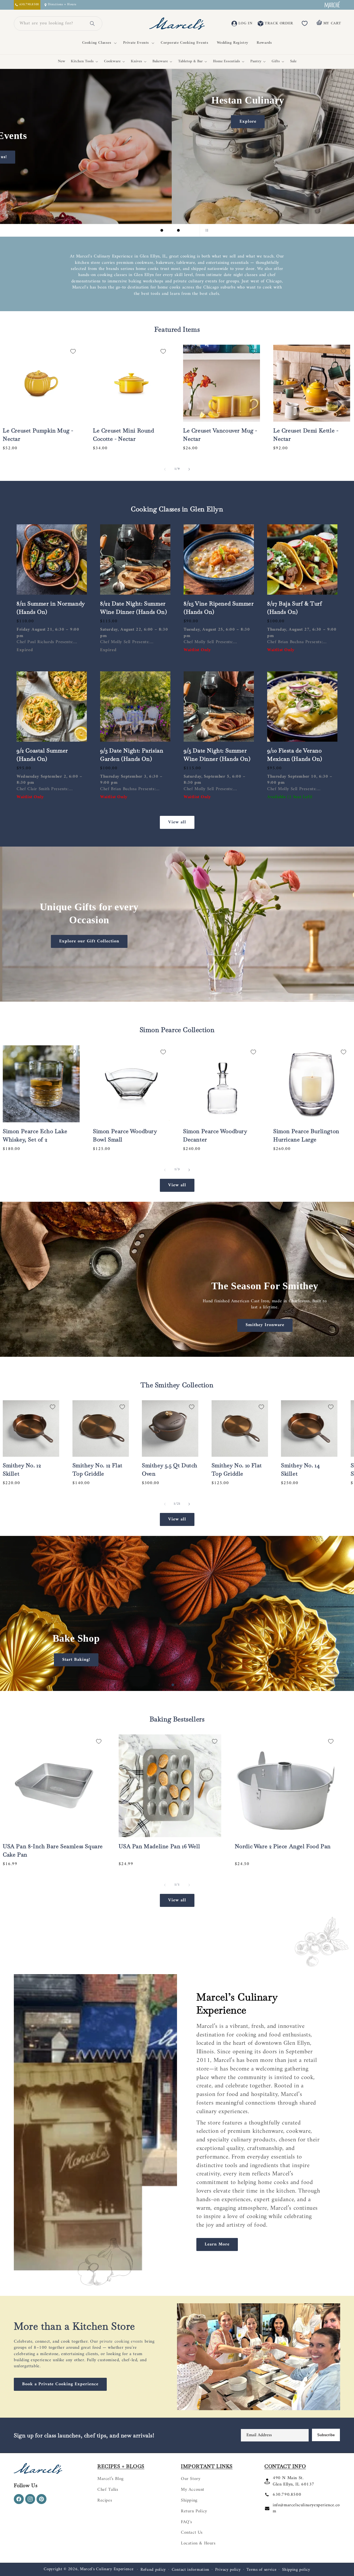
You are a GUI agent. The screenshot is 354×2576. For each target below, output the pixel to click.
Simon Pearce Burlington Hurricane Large (306, 1135)
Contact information (191, 2570)
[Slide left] (165, 469)
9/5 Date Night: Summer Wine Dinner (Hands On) (217, 755)
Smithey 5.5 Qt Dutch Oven (170, 1469)
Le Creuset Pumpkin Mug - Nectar (38, 435)
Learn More (217, 2244)
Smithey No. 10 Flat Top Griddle (237, 1469)
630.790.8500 (287, 2495)
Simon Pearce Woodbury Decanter (215, 1135)
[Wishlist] (305, 24)
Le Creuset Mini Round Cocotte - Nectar (124, 435)
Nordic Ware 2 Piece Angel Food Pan (283, 1846)
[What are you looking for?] (92, 24)
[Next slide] (192, 230)
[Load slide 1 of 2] (173, 1685)
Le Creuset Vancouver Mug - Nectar (220, 435)
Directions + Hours (62, 5)
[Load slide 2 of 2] (181, 1685)
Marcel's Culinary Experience (107, 2569)
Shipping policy (296, 2570)
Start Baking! (76, 1659)
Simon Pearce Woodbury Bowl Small (125, 1135)
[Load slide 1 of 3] (162, 230)
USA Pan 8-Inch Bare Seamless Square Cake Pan (53, 1850)
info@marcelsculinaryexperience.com (306, 2508)
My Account (193, 2490)
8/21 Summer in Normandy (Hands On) (51, 608)
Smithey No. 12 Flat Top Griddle (97, 1469)
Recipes (105, 2500)
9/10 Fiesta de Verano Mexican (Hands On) (295, 755)
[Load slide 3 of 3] (178, 230)
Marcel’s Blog (110, 2479)
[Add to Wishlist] (73, 351)
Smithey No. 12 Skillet (22, 1469)
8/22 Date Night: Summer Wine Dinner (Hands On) (133, 608)
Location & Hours (198, 2543)
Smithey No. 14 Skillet (300, 1469)
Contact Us (192, 2533)
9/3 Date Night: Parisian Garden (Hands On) (132, 755)
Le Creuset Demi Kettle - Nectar (306, 435)
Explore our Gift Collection (89, 941)
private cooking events (121, 2342)
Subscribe (326, 2435)
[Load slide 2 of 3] (170, 230)
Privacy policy (228, 2570)
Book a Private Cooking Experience (60, 2384)
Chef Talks (108, 2490)
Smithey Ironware (265, 1325)
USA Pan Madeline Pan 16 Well (159, 1846)
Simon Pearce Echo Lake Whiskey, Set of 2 (35, 1135)
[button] (98, 43)
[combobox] (51, 24)
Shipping (189, 2500)
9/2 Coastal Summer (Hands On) (42, 755)
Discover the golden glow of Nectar (80, 192)
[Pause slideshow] (206, 230)
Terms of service (261, 2570)
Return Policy (194, 2511)
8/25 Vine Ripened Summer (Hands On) (219, 608)
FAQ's (187, 2522)
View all (177, 822)
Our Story (191, 2479)
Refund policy (153, 2570)
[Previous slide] (148, 230)
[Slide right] (189, 469)
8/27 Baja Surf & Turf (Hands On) (295, 608)
